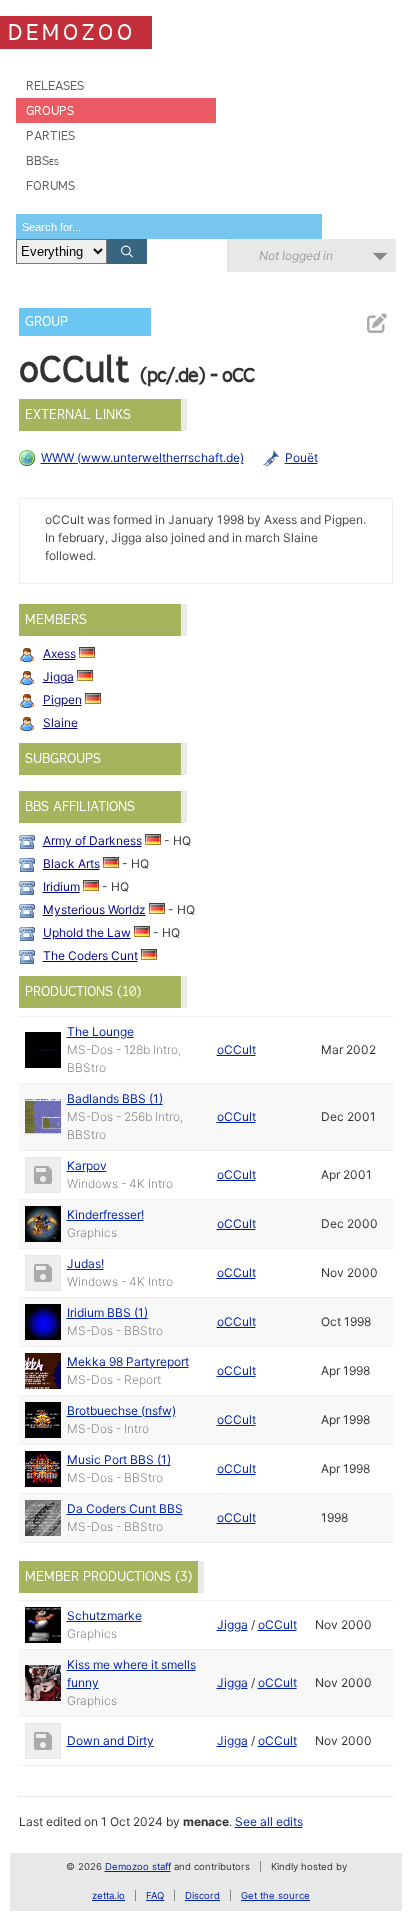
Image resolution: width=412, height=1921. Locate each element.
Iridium (61, 886)
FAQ (155, 1895)
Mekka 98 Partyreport (128, 1361)
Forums (50, 185)
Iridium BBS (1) (107, 1312)
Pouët (301, 457)
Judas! (85, 1263)
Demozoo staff (138, 1866)
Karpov (87, 1165)
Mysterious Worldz (94, 909)
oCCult (236, 1049)
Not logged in (296, 255)
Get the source (275, 1895)
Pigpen (62, 699)
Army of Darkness (92, 840)
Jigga (58, 676)
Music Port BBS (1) (119, 1459)
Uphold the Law (87, 932)
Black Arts (71, 863)
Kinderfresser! (105, 1214)
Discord (202, 1895)
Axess (59, 653)
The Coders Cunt (90, 955)
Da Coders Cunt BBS (125, 1508)
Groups (50, 110)
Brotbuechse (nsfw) (121, 1410)
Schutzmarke (104, 1615)
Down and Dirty (110, 1740)
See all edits (269, 1821)
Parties (50, 135)
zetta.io (108, 1895)
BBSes (42, 160)
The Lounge (100, 1031)
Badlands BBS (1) (115, 1098)
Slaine (60, 722)
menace (206, 1821)
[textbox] (169, 226)
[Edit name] (376, 323)
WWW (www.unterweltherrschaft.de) (142, 457)
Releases (55, 85)
